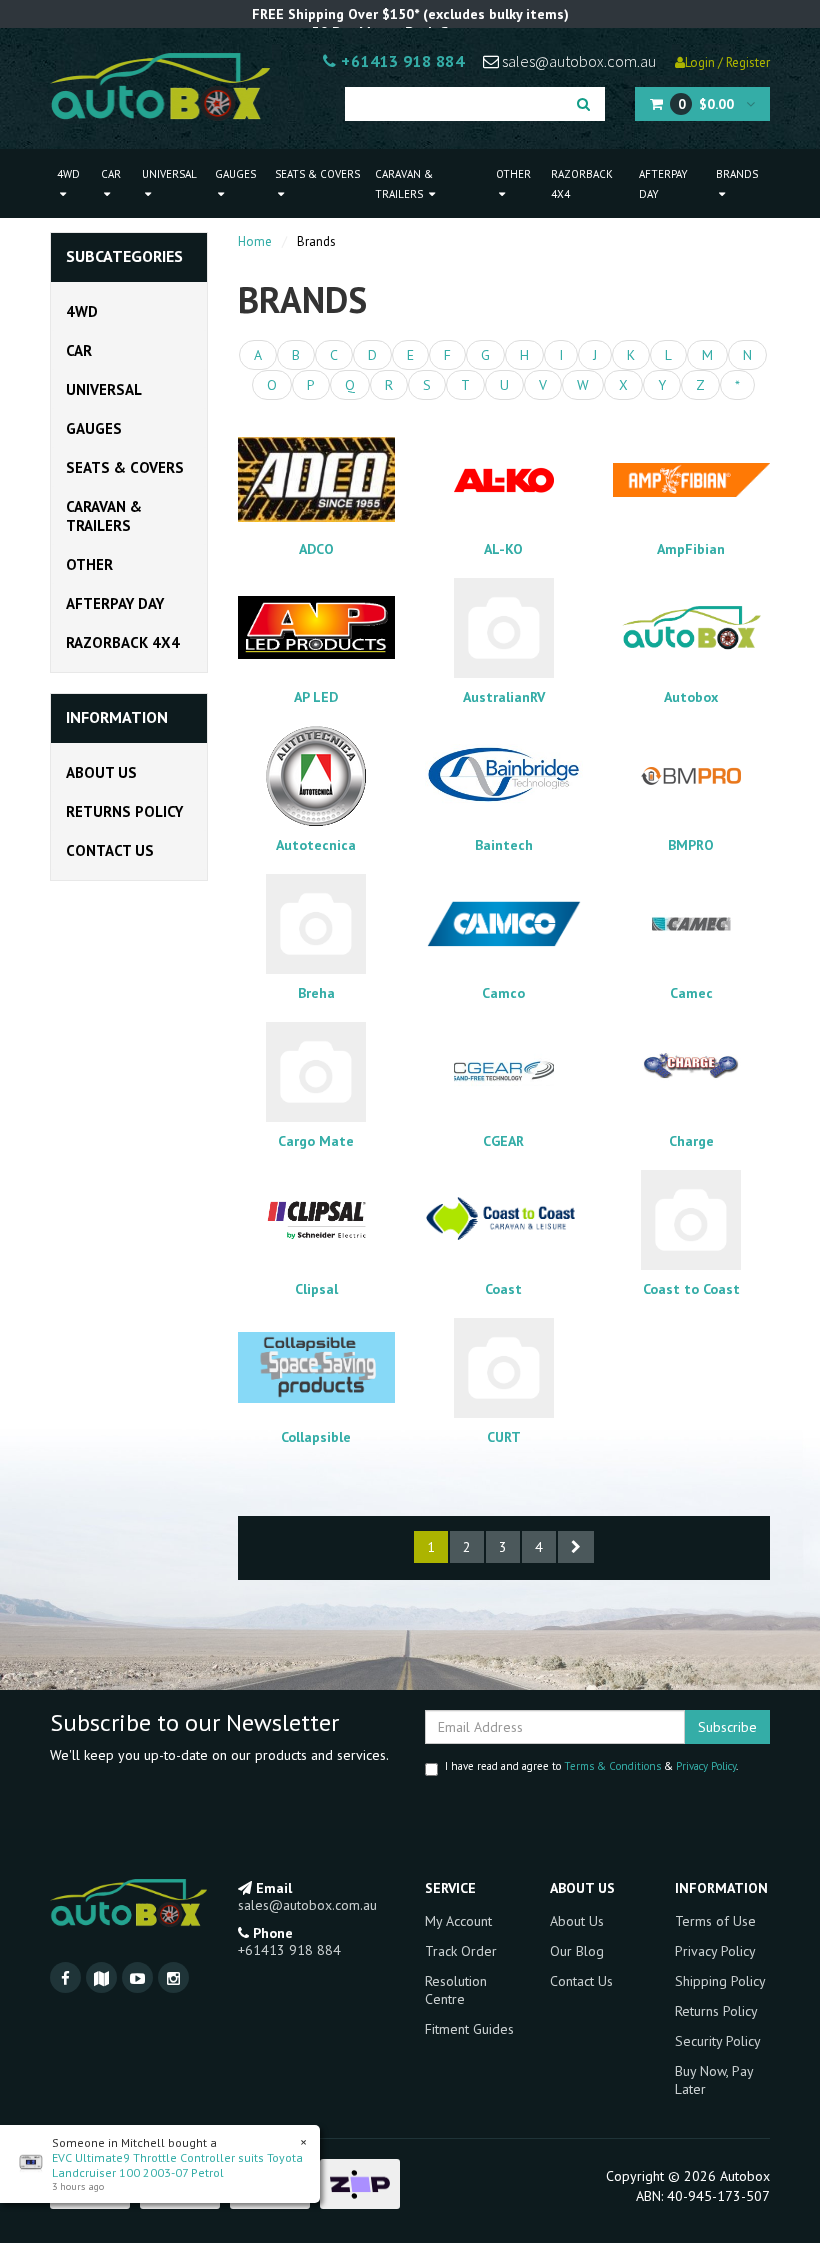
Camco (503, 993)
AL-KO (503, 549)
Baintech (504, 845)
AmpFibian (691, 549)
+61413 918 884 (400, 61)
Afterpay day (663, 184)
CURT (504, 1437)
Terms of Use (715, 1921)
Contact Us (110, 850)
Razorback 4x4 (582, 184)
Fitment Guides (469, 2029)
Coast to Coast (691, 1289)
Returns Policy (124, 811)
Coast (503, 1289)
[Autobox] (160, 85)
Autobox (691, 697)
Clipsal (316, 1289)
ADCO (316, 549)
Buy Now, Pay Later (714, 2080)
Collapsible (316, 1437)
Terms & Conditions (612, 1766)
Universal (169, 174)
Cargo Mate (316, 1141)
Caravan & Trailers (404, 184)
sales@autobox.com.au (577, 61)
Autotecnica (316, 845)
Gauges (235, 174)
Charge (691, 1141)
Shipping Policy (720, 1981)
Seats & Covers (317, 174)
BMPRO (691, 845)
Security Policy (718, 2041)
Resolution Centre (456, 1990)
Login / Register (727, 62)
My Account (458, 1921)
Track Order (461, 1951)
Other (513, 174)
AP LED (316, 697)
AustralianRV (504, 697)
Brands (737, 174)
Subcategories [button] (124, 257)
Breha (316, 993)
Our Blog (577, 1951)
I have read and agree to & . (591, 1766)
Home (255, 241)
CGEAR (503, 1141)
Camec (691, 993)
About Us (101, 772)
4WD (68, 174)
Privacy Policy (706, 1766)
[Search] (583, 104)
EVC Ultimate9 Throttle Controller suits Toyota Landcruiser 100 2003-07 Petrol (177, 2165)
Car (111, 174)
